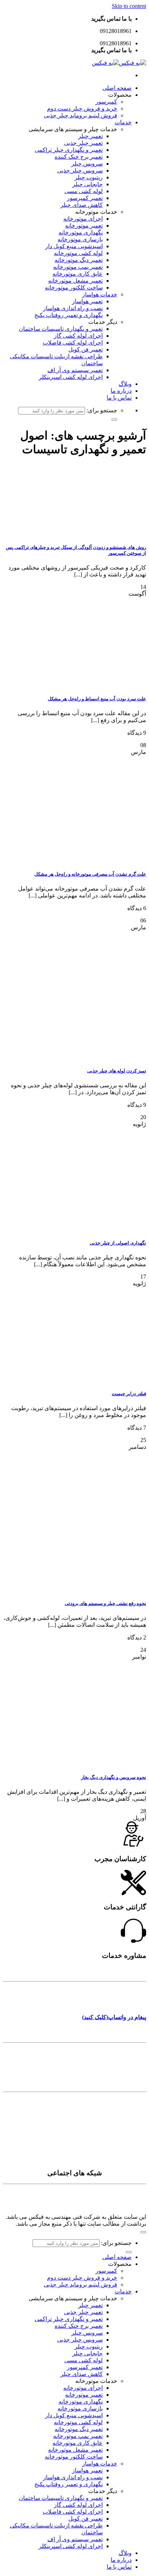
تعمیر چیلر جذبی (83, 143)
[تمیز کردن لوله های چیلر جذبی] (92, 1057)
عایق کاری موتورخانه (78, 274)
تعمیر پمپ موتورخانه (78, 267)
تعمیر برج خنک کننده (79, 157)
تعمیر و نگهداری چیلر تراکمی (69, 150)
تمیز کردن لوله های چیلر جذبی (117, 1071)
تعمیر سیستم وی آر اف (75, 370)
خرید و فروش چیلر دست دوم (82, 109)
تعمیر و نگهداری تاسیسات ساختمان (61, 329)
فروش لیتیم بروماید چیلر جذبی (80, 115)
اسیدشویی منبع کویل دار (74, 246)
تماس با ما (119, 398)
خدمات (123, 122)
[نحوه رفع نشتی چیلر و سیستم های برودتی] (105, 1589)
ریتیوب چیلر (89, 177)
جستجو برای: (102, 410)
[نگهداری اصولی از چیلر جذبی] (92, 1229)
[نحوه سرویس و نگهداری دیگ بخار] (92, 1763)
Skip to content (129, 6)
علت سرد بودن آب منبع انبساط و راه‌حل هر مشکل (97, 699)
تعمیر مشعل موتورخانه (75, 281)
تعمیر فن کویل (86, 349)
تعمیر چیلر (90, 136)
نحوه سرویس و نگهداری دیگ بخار (114, 1777)
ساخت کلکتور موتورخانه (74, 287)
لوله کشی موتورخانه (78, 253)
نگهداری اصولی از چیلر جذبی (118, 1243)
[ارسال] (114, 420)
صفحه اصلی (117, 88)
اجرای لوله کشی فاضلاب (73, 343)
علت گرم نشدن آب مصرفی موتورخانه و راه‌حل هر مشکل (90, 874)
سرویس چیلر (87, 164)
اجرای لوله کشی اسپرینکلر (71, 377)
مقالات (136, 2116)
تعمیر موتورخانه (84, 226)
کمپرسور (106, 102)
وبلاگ (125, 384)
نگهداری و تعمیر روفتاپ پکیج (69, 315)
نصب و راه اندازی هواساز (73, 308)
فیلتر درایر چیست (129, 1394)
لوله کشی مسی (84, 191)
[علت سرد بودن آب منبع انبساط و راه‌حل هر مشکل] (92, 685)
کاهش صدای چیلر (82, 205)
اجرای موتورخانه (83, 219)
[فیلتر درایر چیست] (92, 1379)
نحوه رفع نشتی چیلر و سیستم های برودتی (105, 1603)
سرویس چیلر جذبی (80, 170)
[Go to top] (143, 2232)
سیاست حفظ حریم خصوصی (107, 2158)
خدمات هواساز (100, 294)
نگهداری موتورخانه (81, 232)
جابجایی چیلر (88, 184)
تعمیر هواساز (87, 301)
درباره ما (121, 391)
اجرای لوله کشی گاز (78, 336)
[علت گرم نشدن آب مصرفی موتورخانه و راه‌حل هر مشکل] (92, 860)
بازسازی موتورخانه (80, 239)
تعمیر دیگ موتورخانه (79, 260)
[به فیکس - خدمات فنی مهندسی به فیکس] (119, 63)
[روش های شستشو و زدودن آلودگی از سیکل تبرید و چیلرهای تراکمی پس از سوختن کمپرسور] (92, 533)
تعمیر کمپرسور (85, 198)
